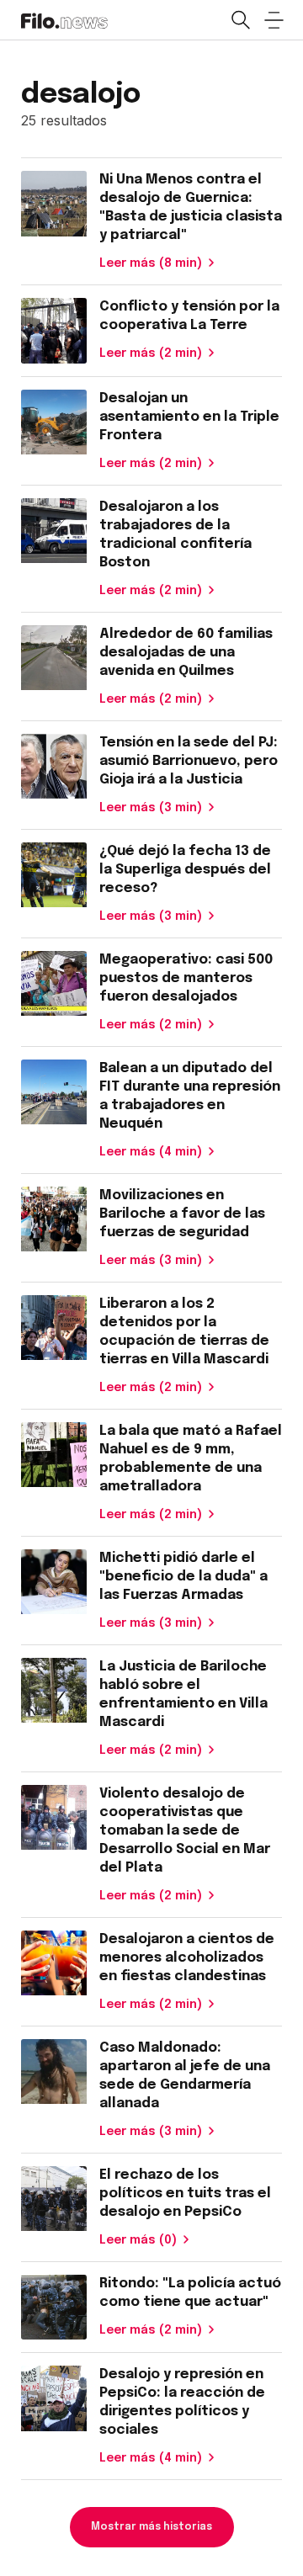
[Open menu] (274, 20)
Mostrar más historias (151, 2527)
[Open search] (240, 20)
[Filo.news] (64, 19)
